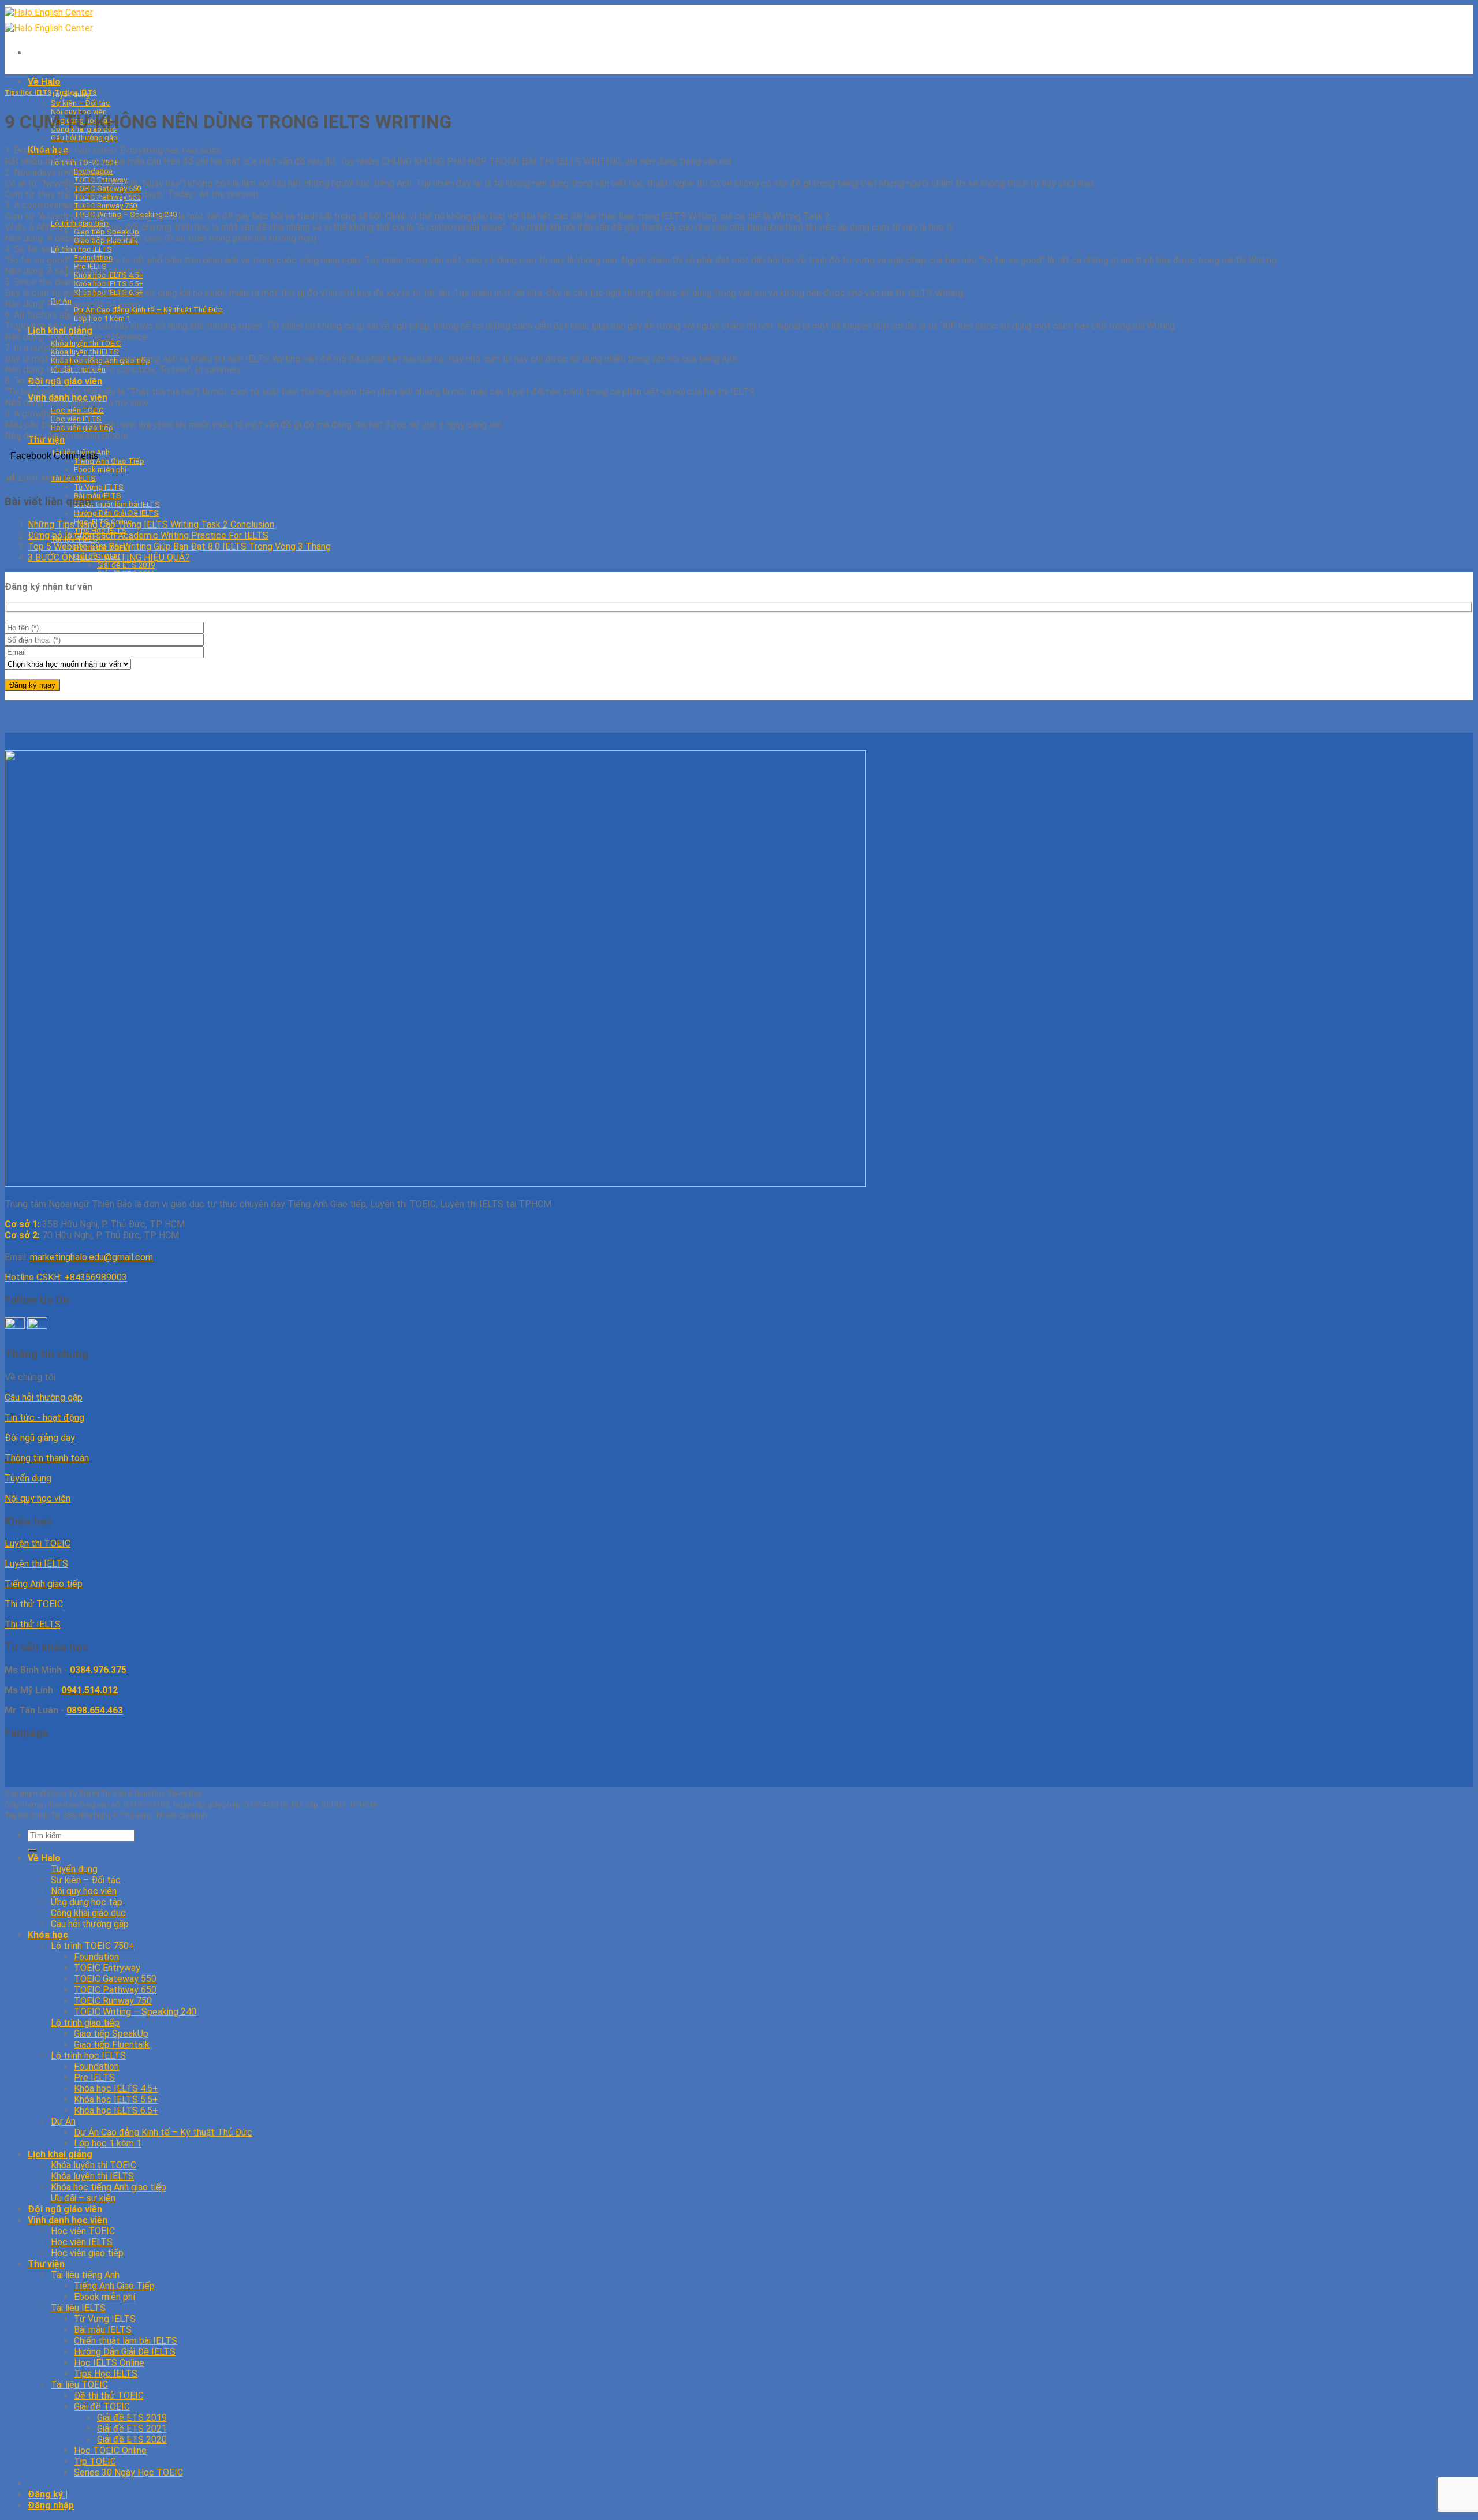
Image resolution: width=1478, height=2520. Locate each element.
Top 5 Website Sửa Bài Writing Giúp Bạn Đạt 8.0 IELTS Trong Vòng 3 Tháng (179, 546)
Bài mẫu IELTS (98, 496)
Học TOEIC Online (110, 2450)
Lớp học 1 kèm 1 (102, 318)
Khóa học (48, 1935)
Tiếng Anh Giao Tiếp (114, 2286)
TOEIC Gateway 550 (115, 1979)
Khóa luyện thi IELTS (85, 352)
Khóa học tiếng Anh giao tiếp (109, 2187)
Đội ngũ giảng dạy (40, 1438)
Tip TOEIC (95, 2461)
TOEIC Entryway (107, 1968)
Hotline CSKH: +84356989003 (66, 1277)
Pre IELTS (94, 2077)
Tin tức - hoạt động (44, 1418)
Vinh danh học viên (68, 2220)
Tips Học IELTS (28, 93)
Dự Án (63, 2121)
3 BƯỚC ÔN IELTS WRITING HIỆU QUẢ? (109, 557)
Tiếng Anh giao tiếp (44, 1584)
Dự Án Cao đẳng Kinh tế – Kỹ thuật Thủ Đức (148, 310)
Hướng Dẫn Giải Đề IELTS (116, 513)
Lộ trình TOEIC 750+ (93, 1946)
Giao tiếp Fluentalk (112, 2045)
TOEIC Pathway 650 (115, 1990)
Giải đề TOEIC (102, 2407)
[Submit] (32, 1850)
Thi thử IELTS (33, 1624)
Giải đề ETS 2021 (132, 2428)
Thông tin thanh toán (47, 1458)
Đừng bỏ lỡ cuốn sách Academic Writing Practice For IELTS (148, 535)
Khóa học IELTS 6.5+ (116, 2110)
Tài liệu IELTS (78, 2308)
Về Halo (44, 82)
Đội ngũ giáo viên (65, 2209)
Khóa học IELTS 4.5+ (116, 2088)
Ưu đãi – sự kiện (83, 2198)
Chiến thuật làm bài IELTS (117, 504)
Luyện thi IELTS (36, 1564)
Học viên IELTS (82, 2242)
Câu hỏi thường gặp (84, 138)
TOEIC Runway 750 (105, 206)
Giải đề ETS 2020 (132, 2439)
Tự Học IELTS (76, 93)
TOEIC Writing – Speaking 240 (135, 2012)
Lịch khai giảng (60, 2154)
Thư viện (46, 2264)
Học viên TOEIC (83, 2231)
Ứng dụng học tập (87, 1902)
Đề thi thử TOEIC (109, 2396)
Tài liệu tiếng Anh (85, 2275)
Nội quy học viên (38, 1498)
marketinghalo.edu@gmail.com (92, 1257)
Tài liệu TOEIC (79, 2385)
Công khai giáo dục (88, 1913)
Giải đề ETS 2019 (126, 565)
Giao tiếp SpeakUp (111, 2034)
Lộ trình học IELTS (81, 249)
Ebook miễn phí (104, 2297)
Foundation (96, 1957)
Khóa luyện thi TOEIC (86, 343)
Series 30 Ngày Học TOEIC (128, 2472)
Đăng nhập (51, 2505)
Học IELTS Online (109, 2363)
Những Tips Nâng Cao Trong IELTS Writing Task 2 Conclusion (151, 524)
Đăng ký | (48, 2494)
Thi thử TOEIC (34, 1604)
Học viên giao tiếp (87, 2253)
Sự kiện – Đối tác (81, 103)
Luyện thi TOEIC (38, 1543)
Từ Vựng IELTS (99, 487)
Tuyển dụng (28, 1478)
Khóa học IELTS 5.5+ (109, 284)
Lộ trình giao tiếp (85, 2023)
